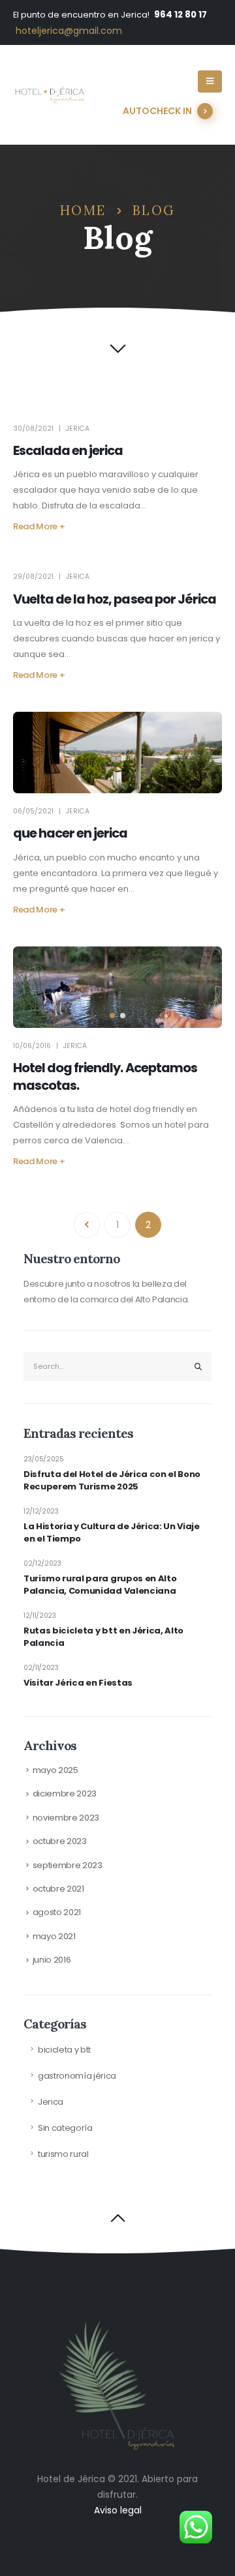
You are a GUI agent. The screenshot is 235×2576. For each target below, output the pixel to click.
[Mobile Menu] (210, 81)
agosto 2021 (57, 1912)
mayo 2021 (54, 1936)
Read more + (39, 526)
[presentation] (39, 988)
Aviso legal (118, 2510)
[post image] (117, 753)
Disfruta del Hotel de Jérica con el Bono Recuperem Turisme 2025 (112, 1481)
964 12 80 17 (180, 15)
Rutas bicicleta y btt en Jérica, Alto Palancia (103, 1637)
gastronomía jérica (77, 2076)
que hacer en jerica (70, 833)
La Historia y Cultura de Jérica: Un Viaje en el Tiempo (112, 1533)
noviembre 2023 (66, 1818)
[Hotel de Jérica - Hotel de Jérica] (49, 95)
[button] (112, 1016)
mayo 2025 (55, 1770)
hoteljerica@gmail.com (69, 31)
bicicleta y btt (64, 2050)
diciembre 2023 (65, 1793)
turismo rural (63, 2154)
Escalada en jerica (68, 451)
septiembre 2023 (68, 1865)
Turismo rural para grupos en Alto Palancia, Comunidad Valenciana (100, 1585)
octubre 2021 (58, 1889)
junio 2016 (52, 1960)
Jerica (78, 429)
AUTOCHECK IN (157, 111)
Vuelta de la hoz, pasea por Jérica (115, 599)
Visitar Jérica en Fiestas (78, 1683)
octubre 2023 (60, 1841)
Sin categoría (65, 2128)
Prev (87, 1225)
